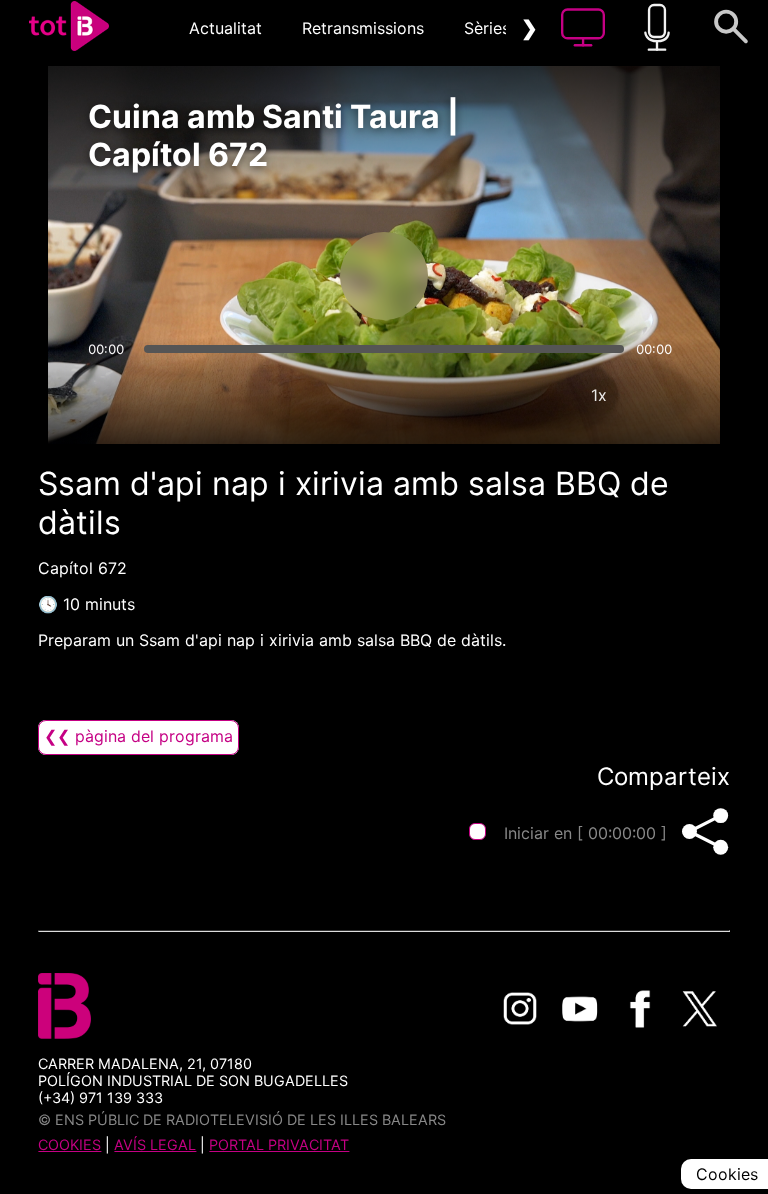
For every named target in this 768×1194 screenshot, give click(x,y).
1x (599, 395)
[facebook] (640, 1009)
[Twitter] (700, 1009)
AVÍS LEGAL (155, 1144)
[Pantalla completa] (659, 395)
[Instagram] (520, 1009)
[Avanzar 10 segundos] (489, 276)
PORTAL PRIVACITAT (279, 1144)
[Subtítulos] (479, 395)
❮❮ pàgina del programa (138, 736)
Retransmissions (363, 28)
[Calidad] (539, 395)
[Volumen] (109, 395)
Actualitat (225, 28)
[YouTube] (580, 1009)
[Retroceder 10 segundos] (279, 276)
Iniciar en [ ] (585, 833)
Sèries (487, 28)
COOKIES (69, 1144)
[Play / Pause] (384, 276)
